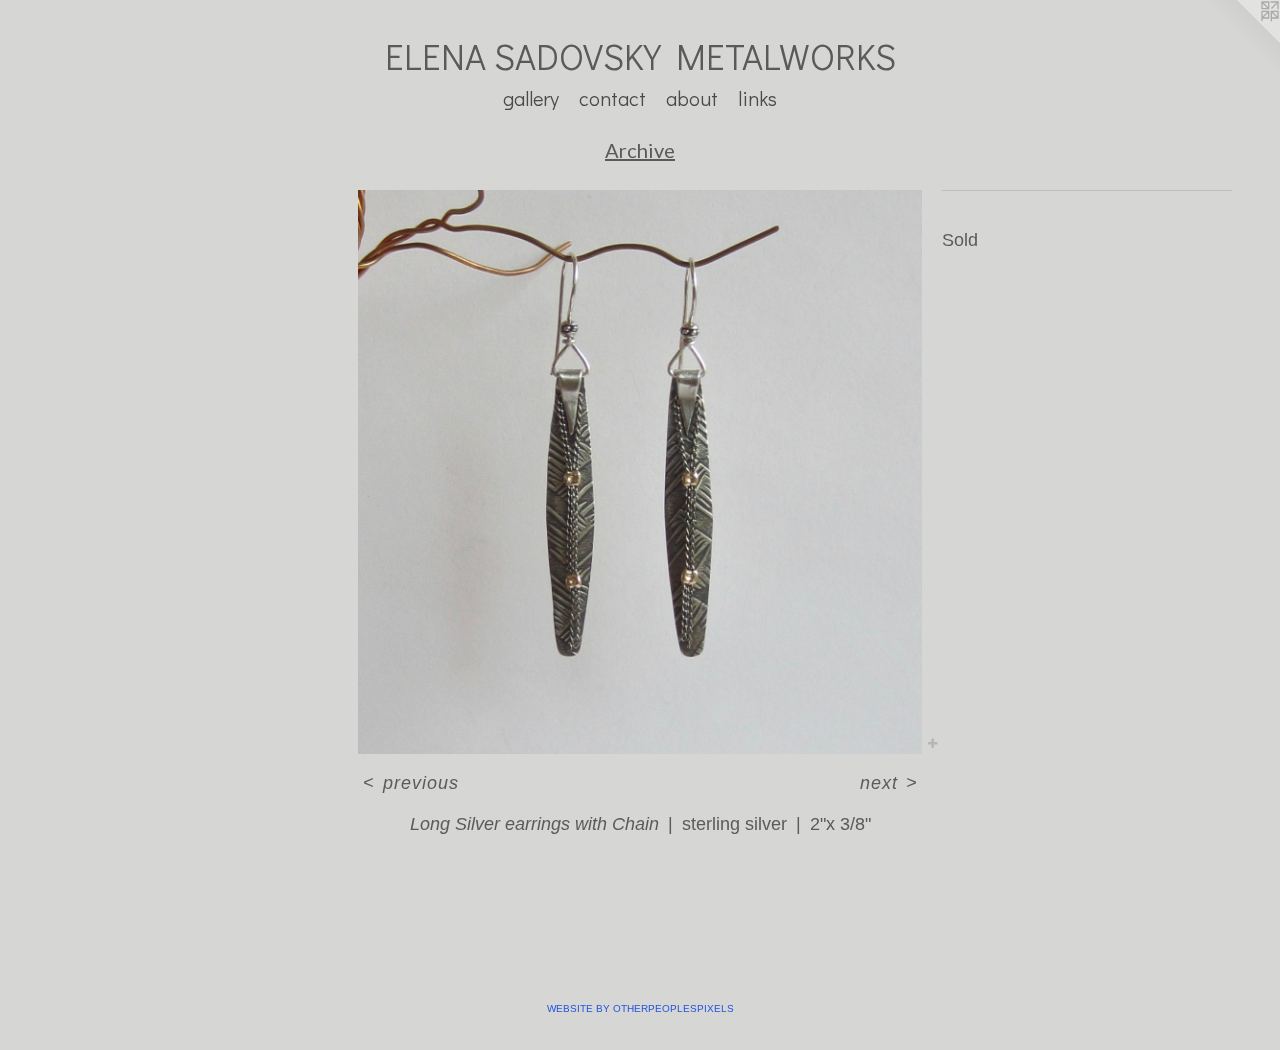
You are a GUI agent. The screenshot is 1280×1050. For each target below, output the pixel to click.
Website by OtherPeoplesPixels (640, 1008)
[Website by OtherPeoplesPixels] (1240, 40)
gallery (531, 98)
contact (612, 98)
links (757, 98)
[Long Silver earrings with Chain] (640, 472)
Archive (640, 150)
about (692, 98)
